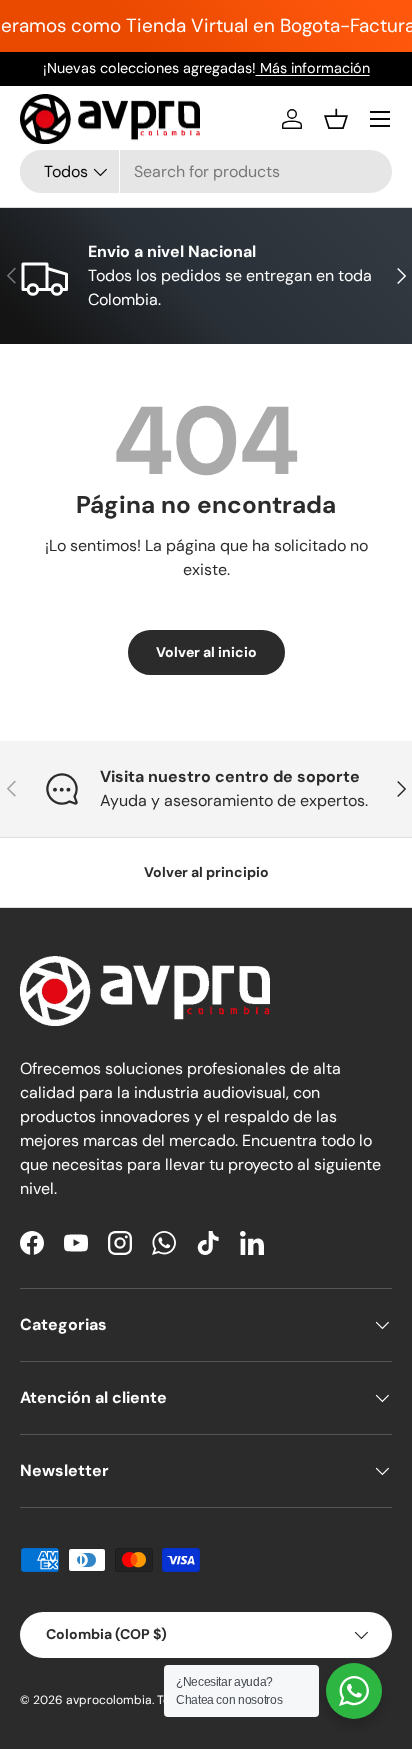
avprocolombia (109, 1700)
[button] (336, 119)
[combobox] (206, 171)
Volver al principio (206, 872)
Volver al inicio (206, 652)
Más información (313, 68)
